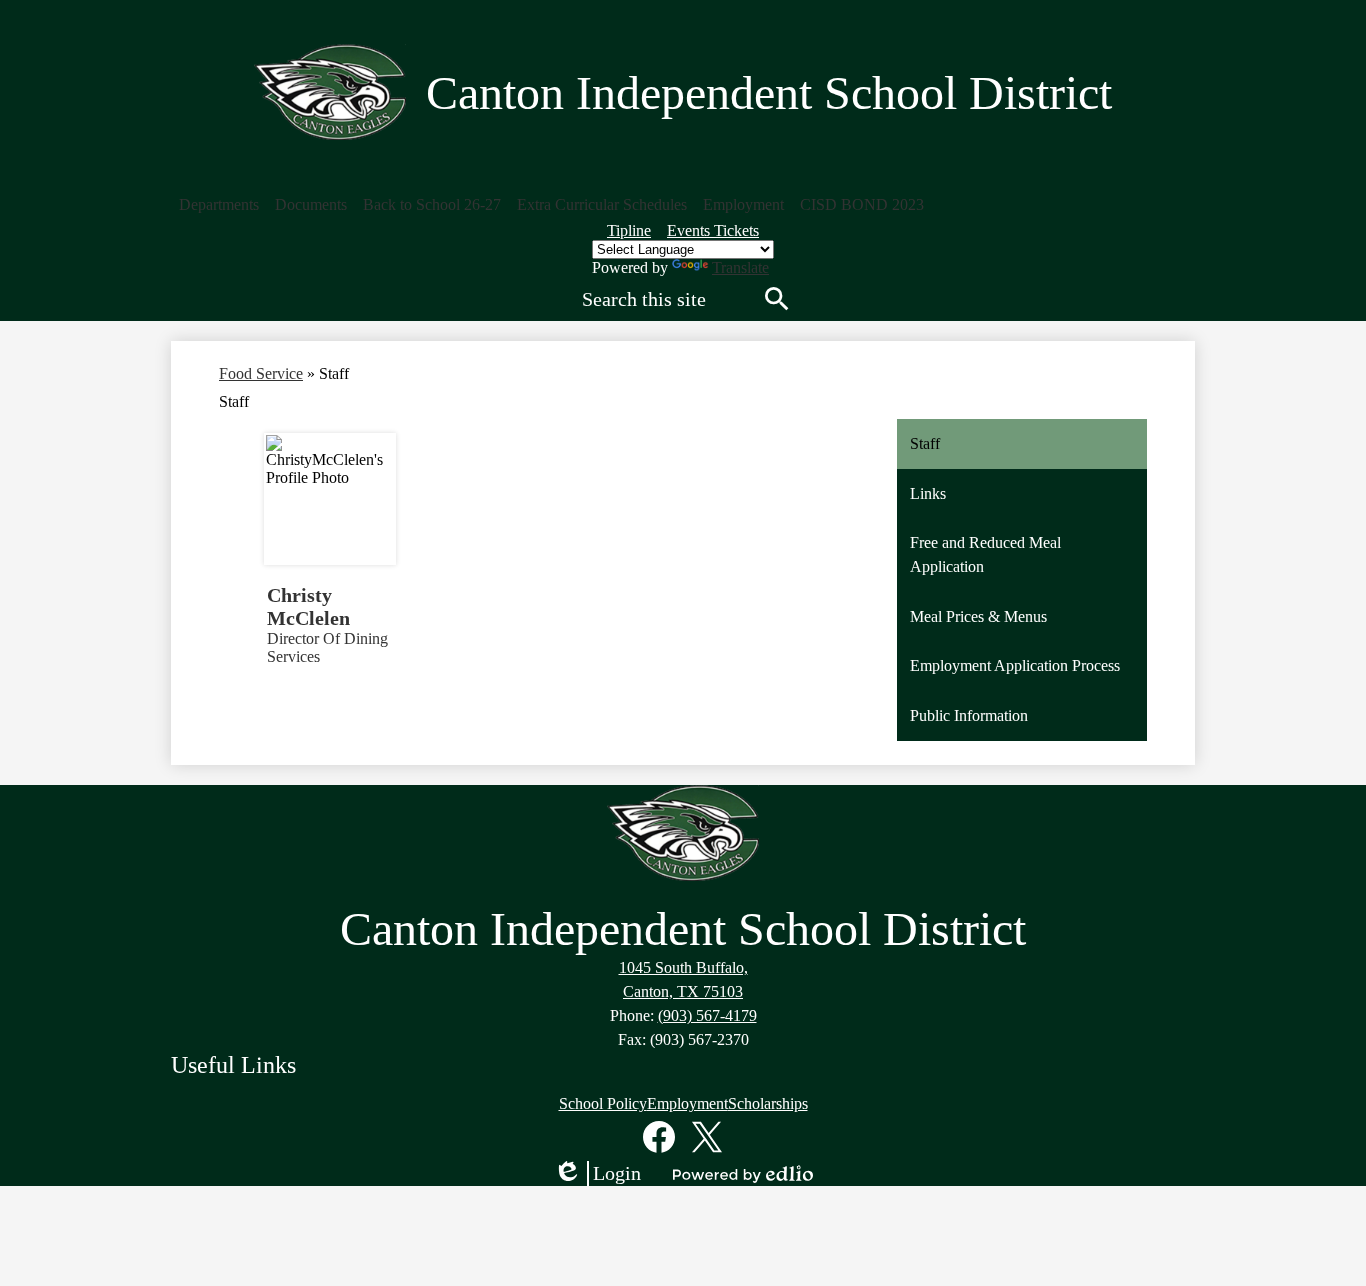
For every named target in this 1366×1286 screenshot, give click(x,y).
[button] (219, 205)
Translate (740, 267)
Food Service (261, 373)
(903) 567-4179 (707, 1015)
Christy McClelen (308, 606)
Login (597, 1174)
